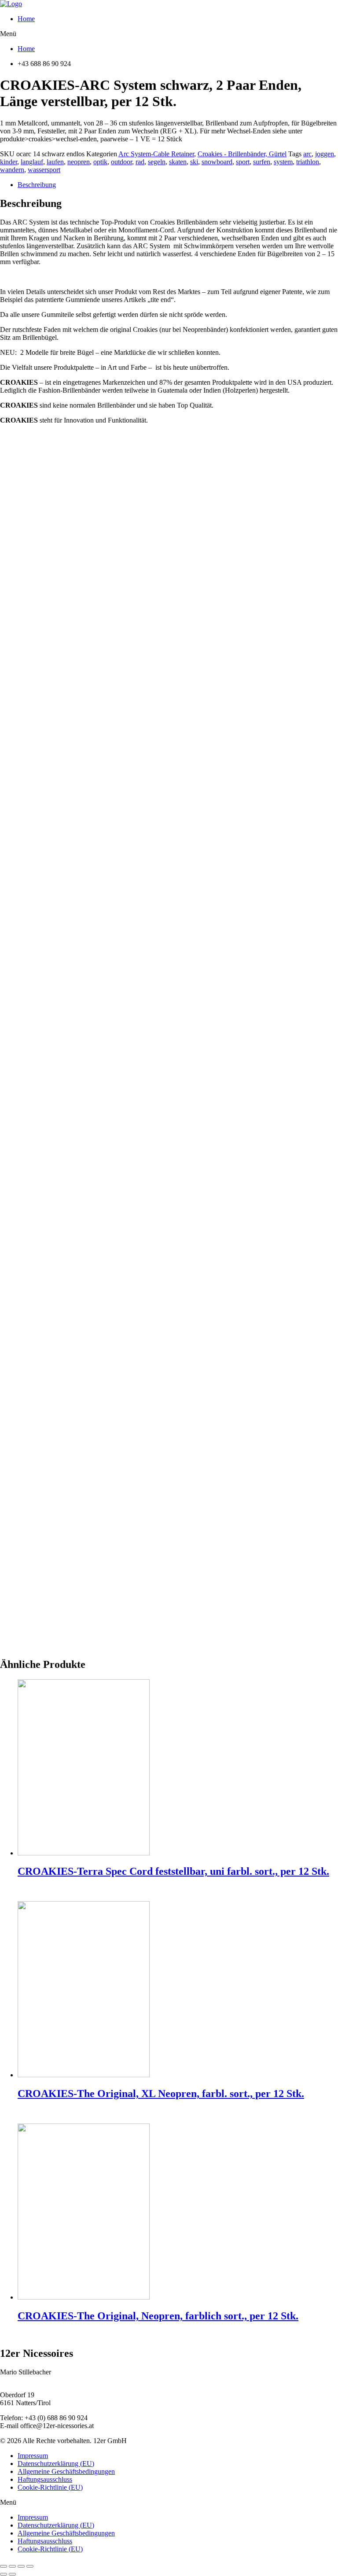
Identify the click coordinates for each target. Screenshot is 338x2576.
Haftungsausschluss (45, 2479)
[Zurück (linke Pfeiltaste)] (4, 2574)
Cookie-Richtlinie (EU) (50, 2487)
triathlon (308, 162)
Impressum (33, 2456)
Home (26, 19)
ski (194, 162)
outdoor (121, 162)
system (283, 162)
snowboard (217, 162)
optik (100, 162)
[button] (169, 34)
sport (243, 162)
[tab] (178, 185)
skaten (178, 162)
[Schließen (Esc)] (4, 2566)
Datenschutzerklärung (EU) (56, 2464)
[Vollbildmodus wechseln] (21, 2566)
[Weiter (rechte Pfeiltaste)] (12, 2574)
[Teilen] (12, 2566)
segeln (157, 162)
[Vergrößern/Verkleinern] (30, 2566)
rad (140, 162)
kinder (9, 162)
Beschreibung (37, 185)
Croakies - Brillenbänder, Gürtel (242, 154)
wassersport (44, 170)
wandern (12, 170)
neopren (79, 162)
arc (307, 154)
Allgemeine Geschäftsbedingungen (66, 2471)
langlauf (32, 162)
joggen (325, 154)
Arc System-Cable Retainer (156, 154)
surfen (262, 162)
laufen (55, 162)
